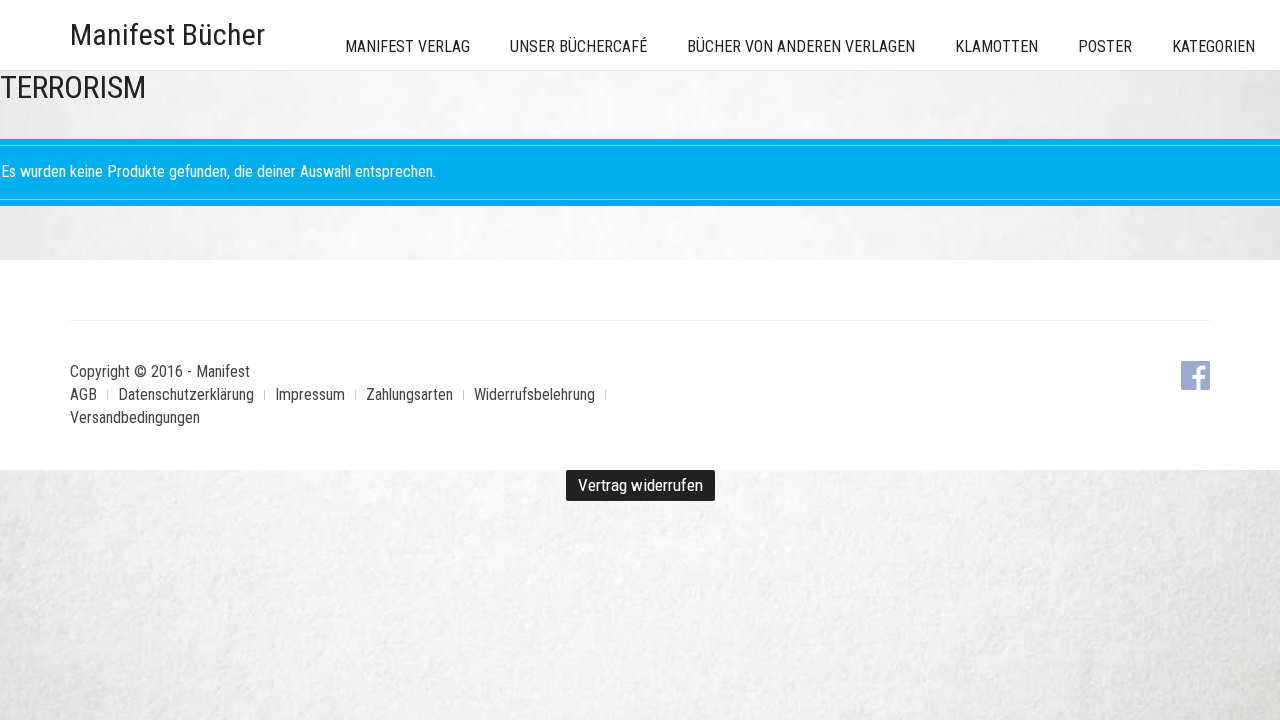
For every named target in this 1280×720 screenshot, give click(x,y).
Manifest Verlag (407, 46)
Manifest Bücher (167, 34)
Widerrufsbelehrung (534, 394)
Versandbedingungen (135, 417)
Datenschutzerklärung (186, 394)
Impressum (310, 394)
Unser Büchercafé (578, 46)
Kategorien (1213, 46)
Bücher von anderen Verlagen (801, 46)
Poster (1105, 46)
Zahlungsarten (409, 394)
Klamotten (996, 46)
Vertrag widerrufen (640, 485)
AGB (83, 394)
